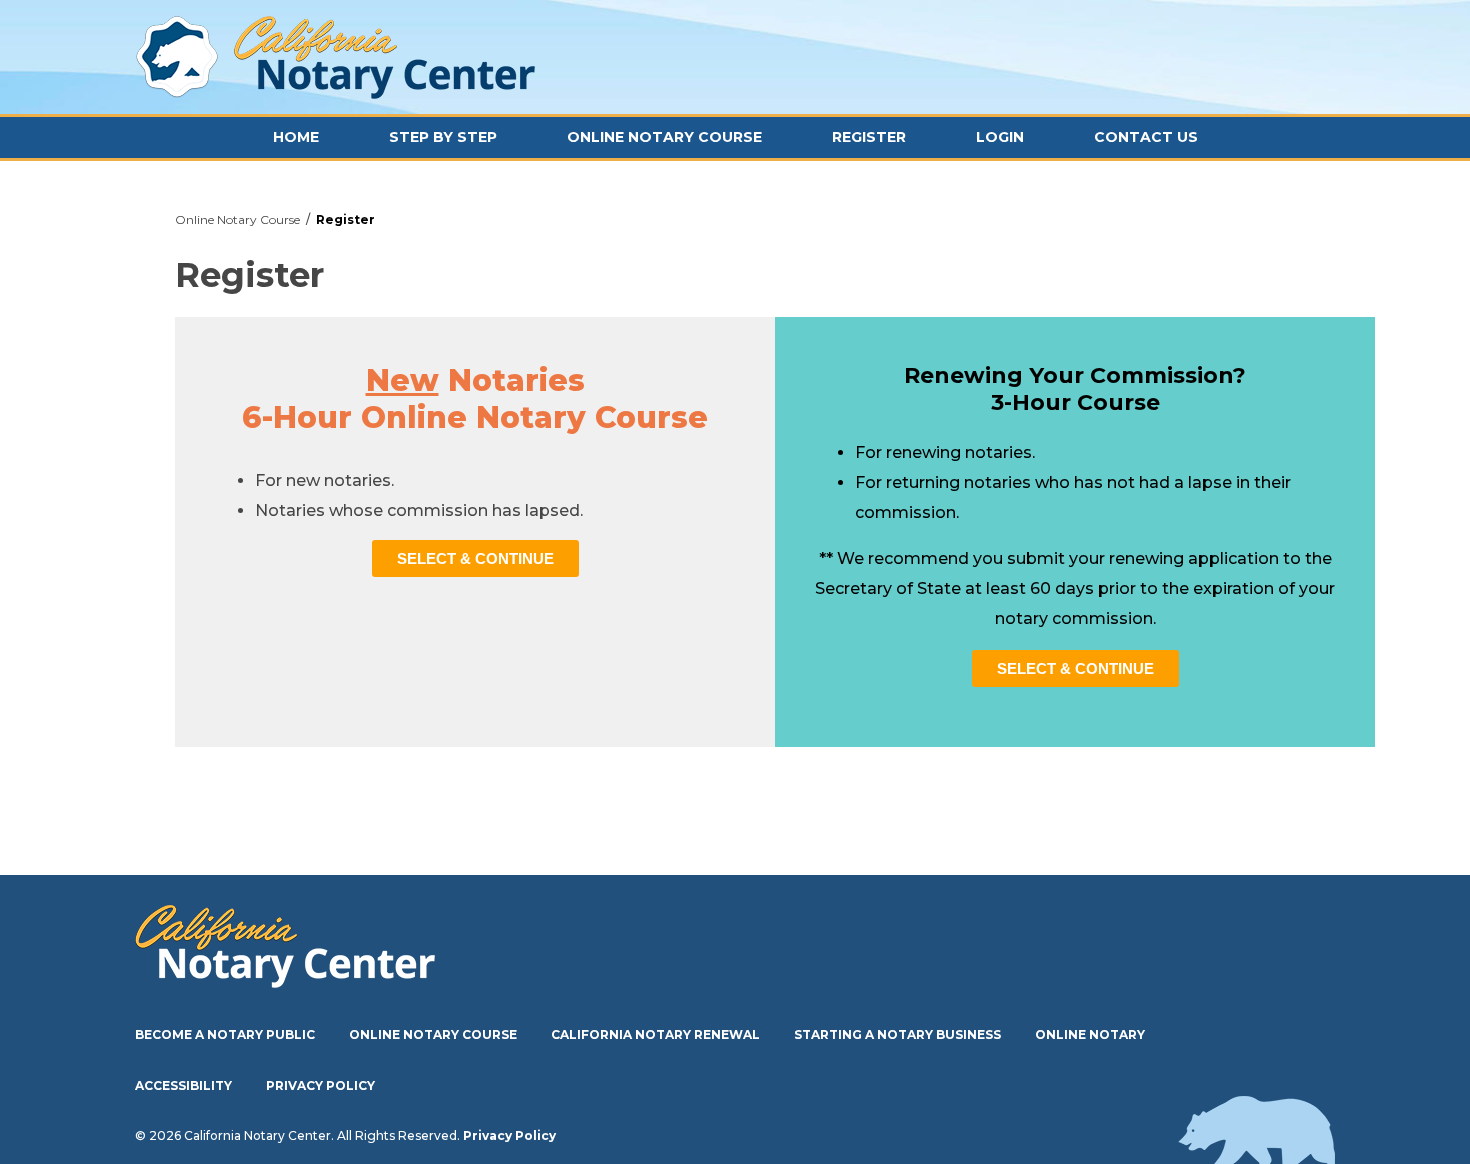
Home (296, 137)
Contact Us (1146, 137)
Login (1000, 137)
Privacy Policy (320, 1085)
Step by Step (443, 137)
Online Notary (1090, 1034)
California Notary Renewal (655, 1034)
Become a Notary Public (225, 1034)
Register (869, 137)
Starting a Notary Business (897, 1034)
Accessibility (183, 1085)
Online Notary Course (664, 137)
